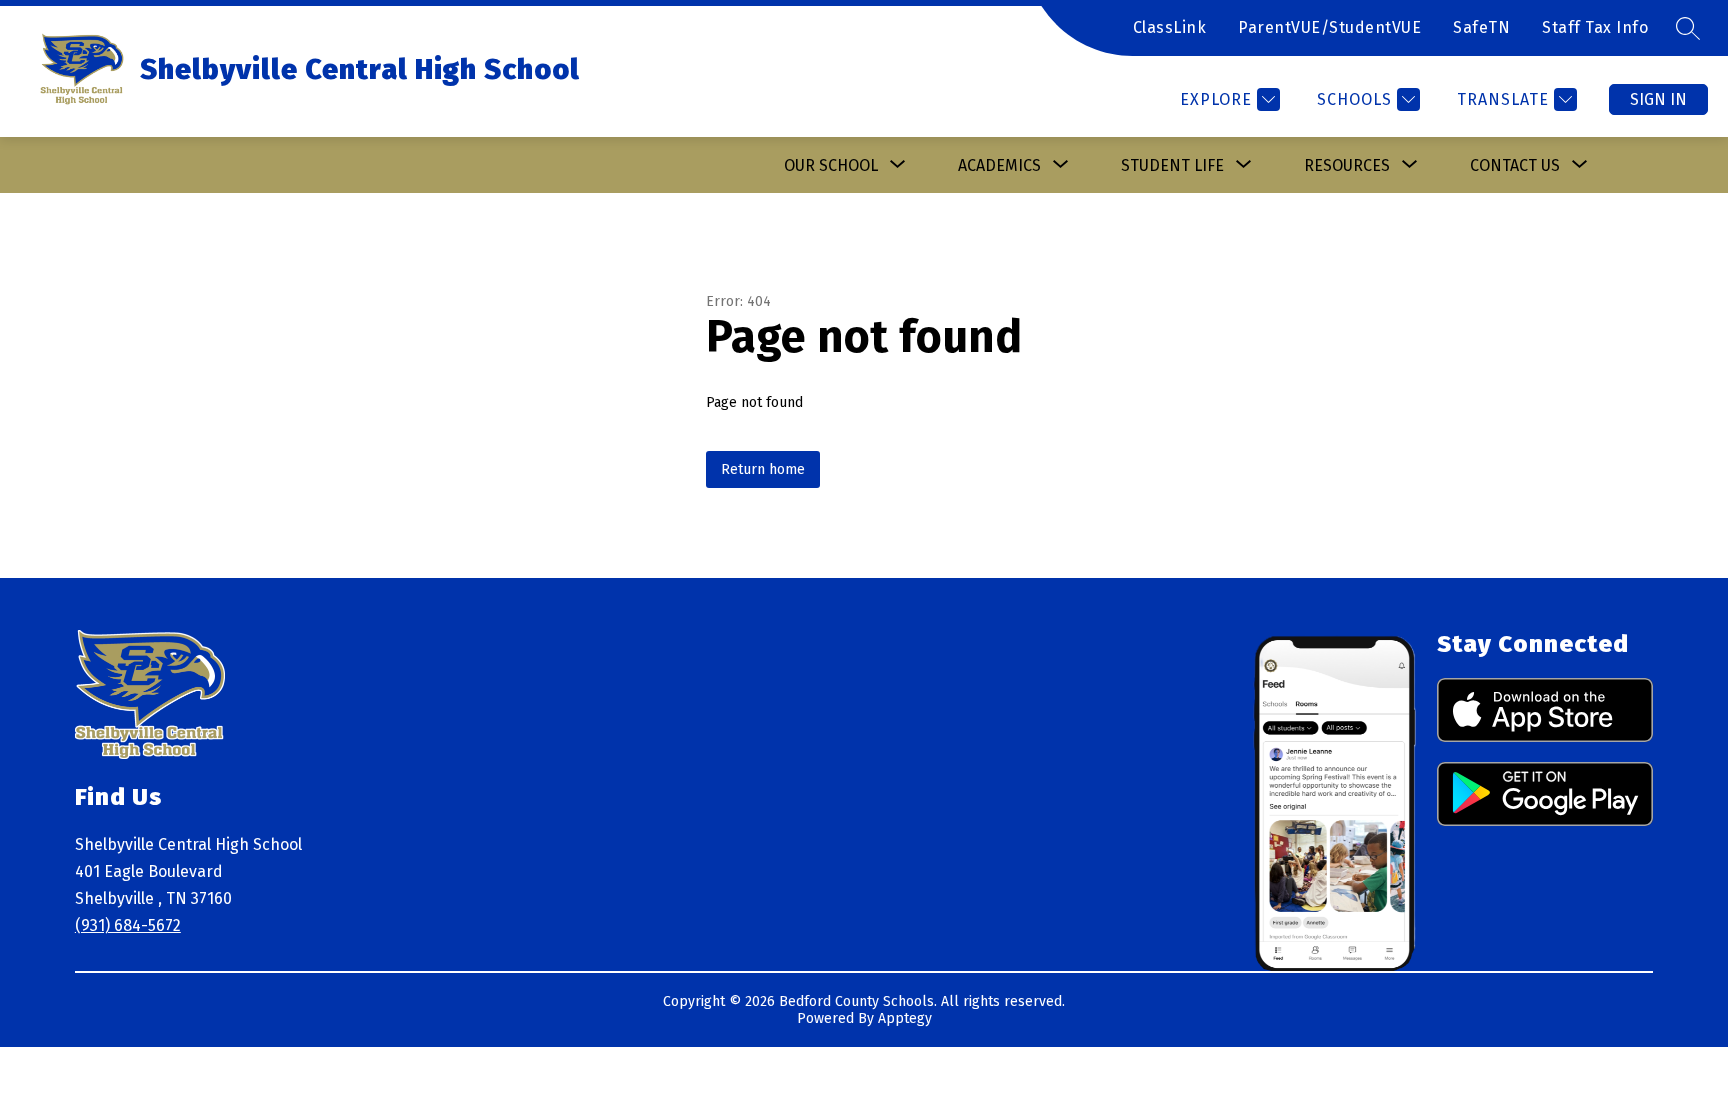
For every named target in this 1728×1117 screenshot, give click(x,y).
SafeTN (1481, 27)
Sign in (1658, 99)
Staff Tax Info (1595, 27)
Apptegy (905, 1018)
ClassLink (1170, 27)
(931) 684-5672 (128, 925)
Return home (763, 469)
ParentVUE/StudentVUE (1329, 27)
